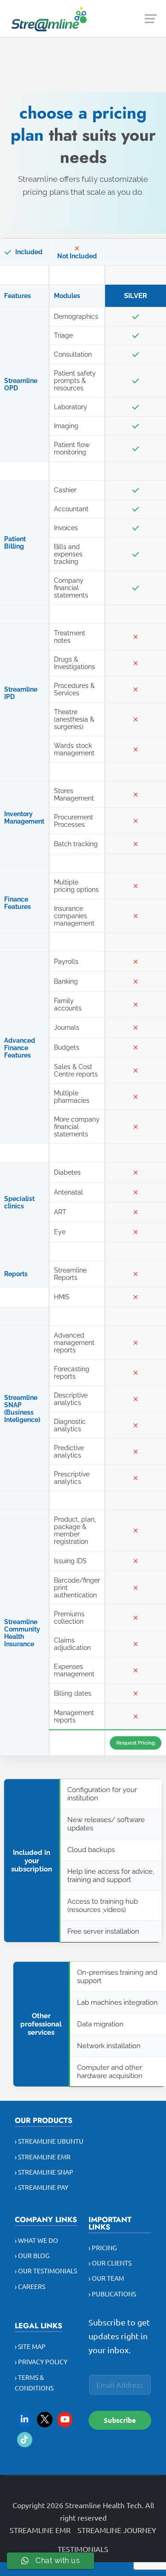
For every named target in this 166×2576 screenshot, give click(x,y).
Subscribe (120, 2420)
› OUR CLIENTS (110, 2263)
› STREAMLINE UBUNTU (49, 2141)
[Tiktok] (25, 2440)
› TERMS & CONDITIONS (34, 2382)
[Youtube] (65, 2420)
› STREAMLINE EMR (43, 2157)
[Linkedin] (25, 2420)
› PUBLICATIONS (112, 2294)
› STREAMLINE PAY (41, 2187)
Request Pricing (136, 1743)
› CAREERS (30, 2286)
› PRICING (103, 2247)
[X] (45, 2420)
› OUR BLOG (32, 2255)
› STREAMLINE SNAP (44, 2172)
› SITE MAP (30, 2346)
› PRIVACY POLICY (41, 2361)
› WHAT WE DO (36, 2240)
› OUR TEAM (106, 2278)
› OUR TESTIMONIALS (46, 2271)
